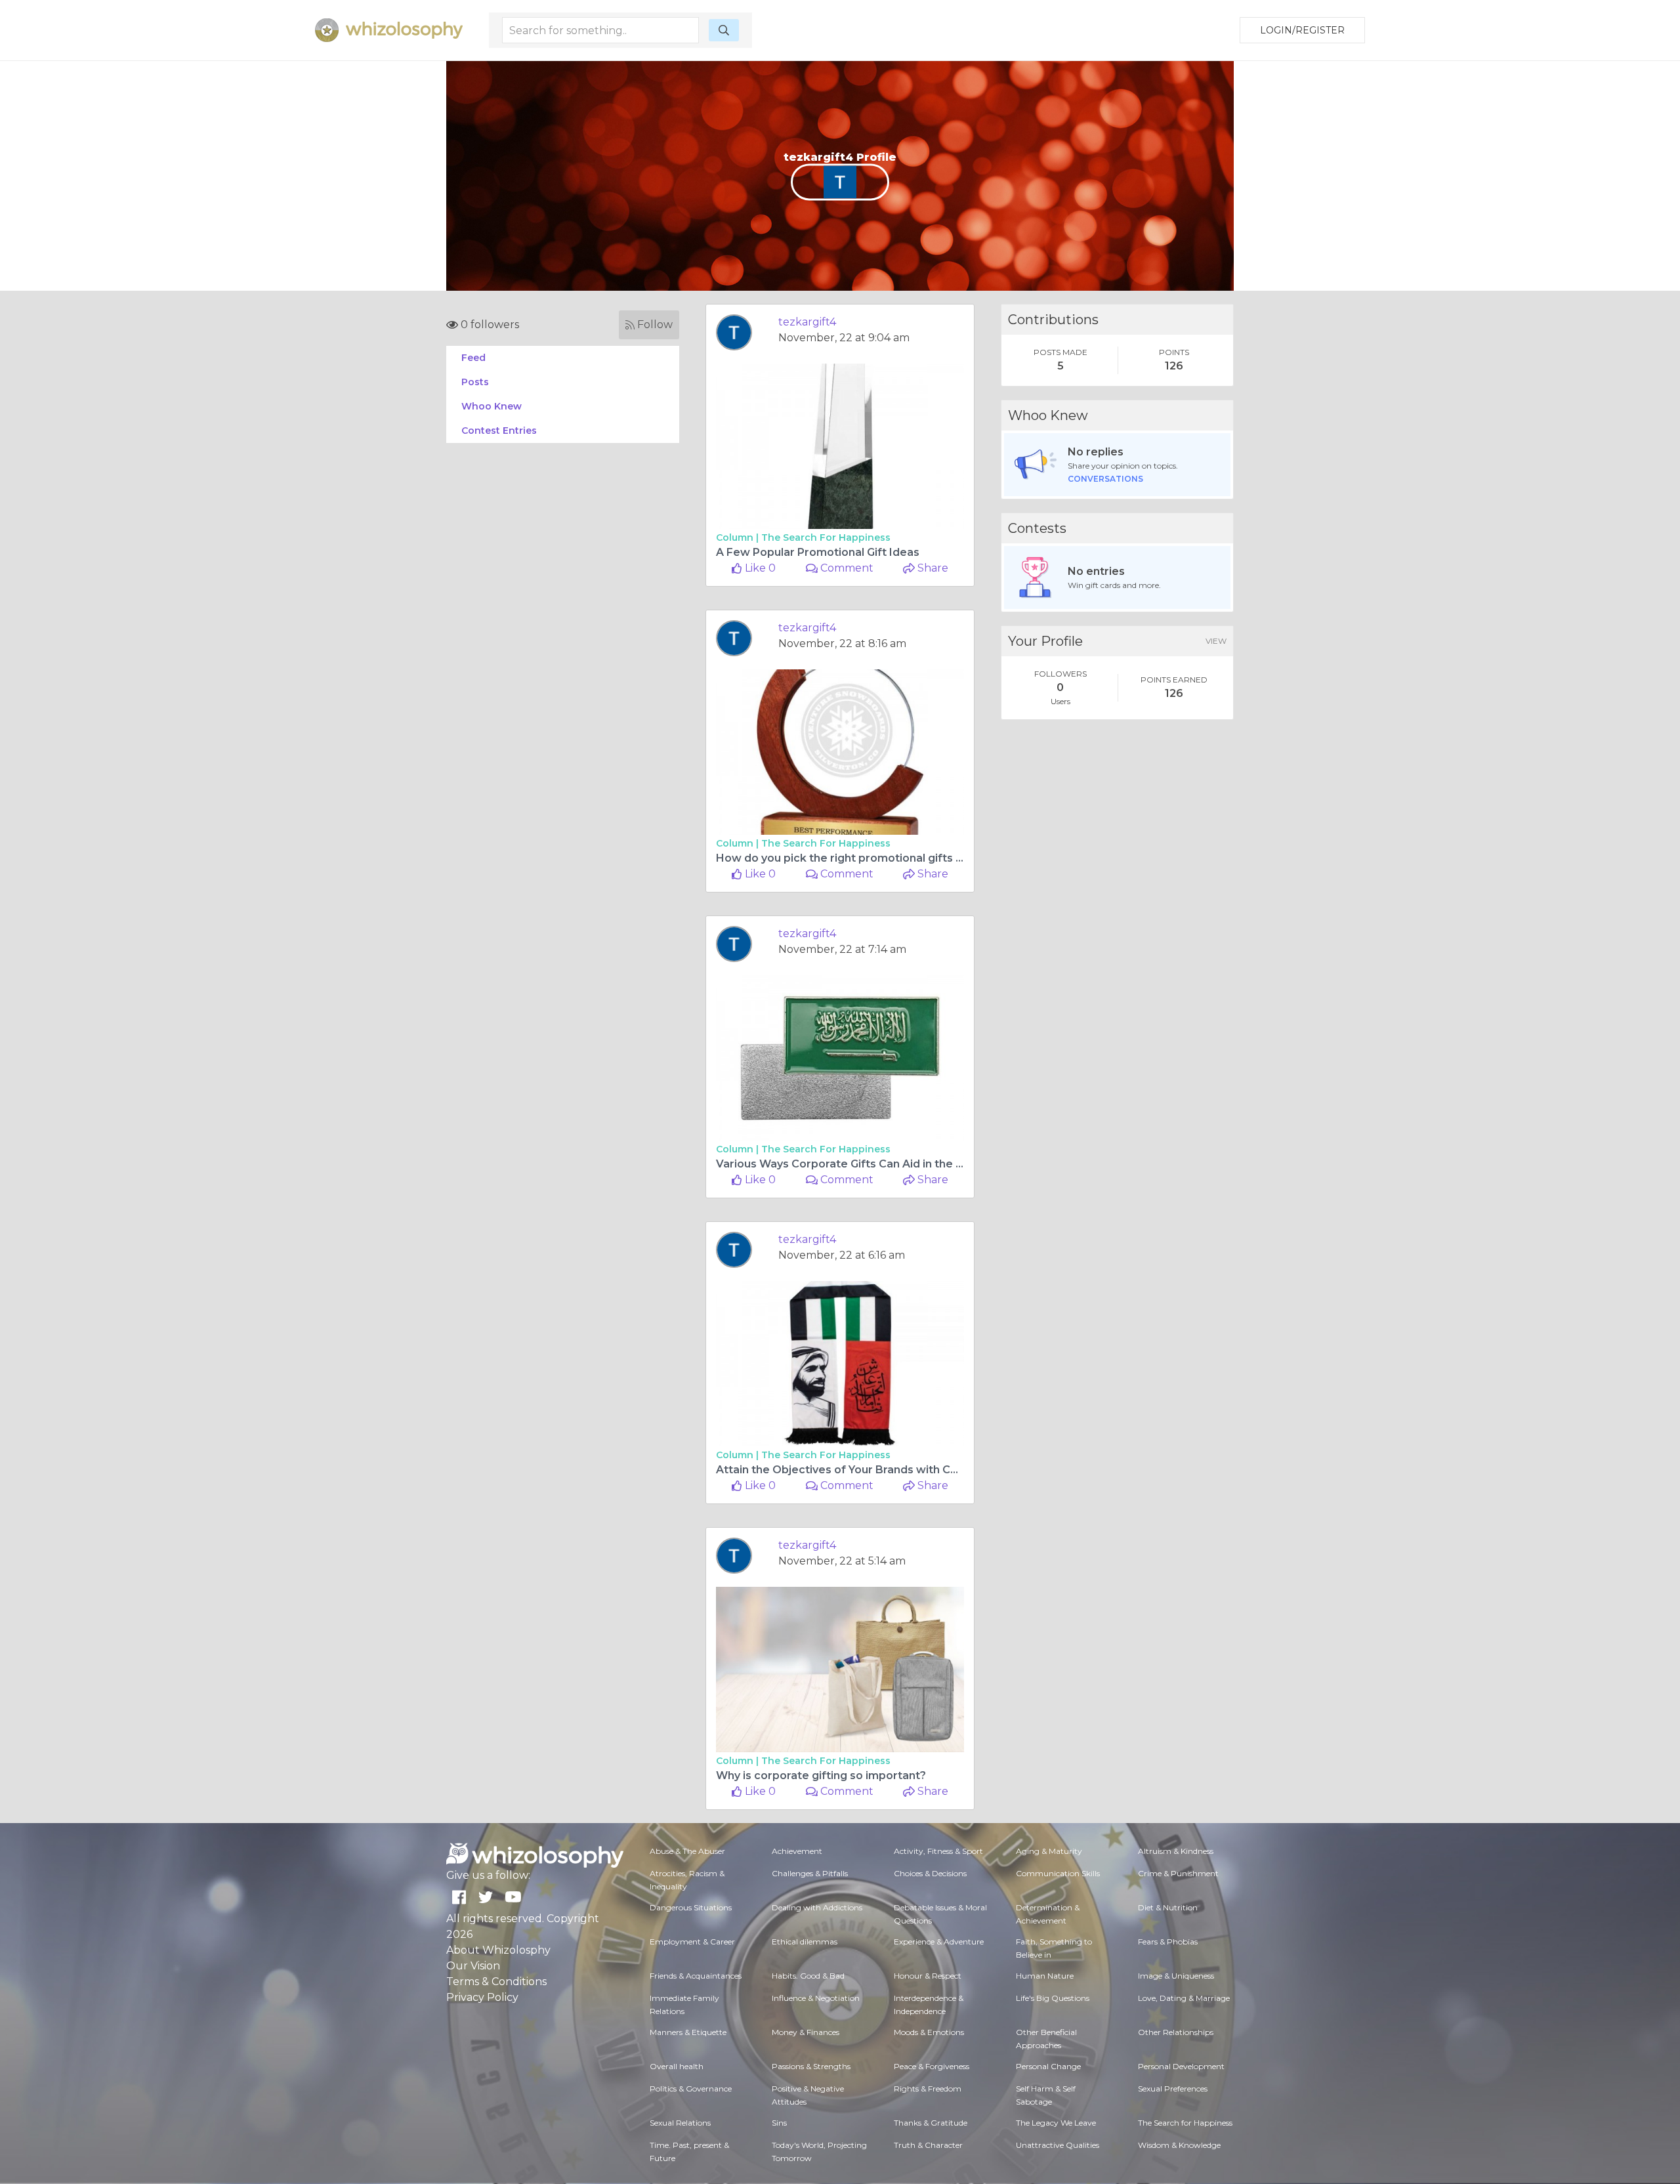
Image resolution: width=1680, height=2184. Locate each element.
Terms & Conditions (496, 1982)
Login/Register (1302, 30)
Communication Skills (1058, 1873)
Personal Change (1048, 2066)
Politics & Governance (691, 2089)
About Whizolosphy (498, 1950)
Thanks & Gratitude (931, 2123)
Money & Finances (806, 2032)
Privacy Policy (482, 1997)
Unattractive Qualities (1058, 2145)
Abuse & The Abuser (687, 1851)
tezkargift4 (807, 322)
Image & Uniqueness (1176, 1976)
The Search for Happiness (826, 537)
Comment (846, 568)
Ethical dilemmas (805, 1942)
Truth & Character (928, 2145)
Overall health (677, 2066)
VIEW (1216, 641)
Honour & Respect (928, 1976)
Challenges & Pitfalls (810, 1873)
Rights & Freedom (928, 2089)
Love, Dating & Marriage (1184, 1998)
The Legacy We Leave (1056, 2123)
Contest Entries (499, 430)
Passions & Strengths (811, 2066)
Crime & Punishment (1178, 1873)
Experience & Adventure (939, 1942)
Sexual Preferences (1173, 2089)
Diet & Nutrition (1168, 1907)
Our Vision (473, 1966)
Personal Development (1181, 2066)
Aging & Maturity (1049, 1851)
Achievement (797, 1851)
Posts (475, 382)
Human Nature (1045, 1976)
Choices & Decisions (930, 1873)
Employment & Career (692, 1942)
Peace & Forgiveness (932, 2066)
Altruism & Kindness (1176, 1851)
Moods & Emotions (929, 2032)
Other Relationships (1176, 2032)
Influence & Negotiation (816, 1998)
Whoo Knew (492, 406)
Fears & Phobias (1168, 1942)
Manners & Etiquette (688, 2032)
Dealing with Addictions (817, 1907)
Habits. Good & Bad (808, 1976)
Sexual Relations (680, 2123)
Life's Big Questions (1053, 1998)
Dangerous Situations (691, 1907)
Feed (473, 358)
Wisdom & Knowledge (1179, 2145)
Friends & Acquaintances (696, 1976)
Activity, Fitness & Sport (938, 1851)
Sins (779, 2123)
